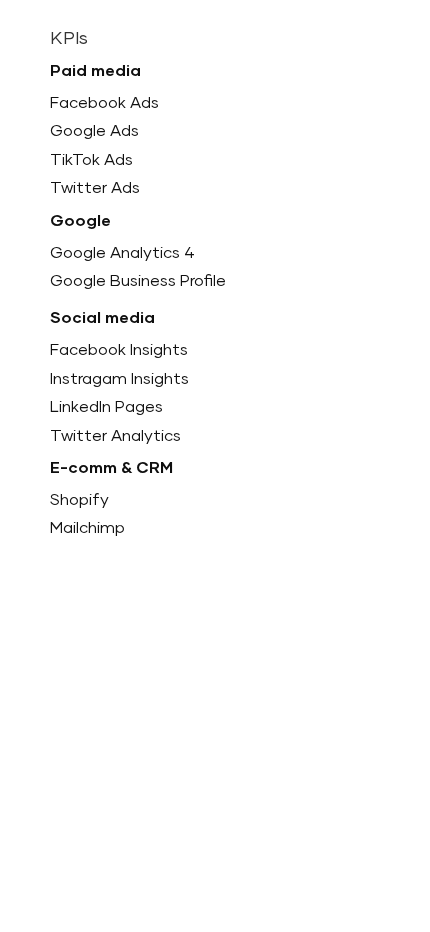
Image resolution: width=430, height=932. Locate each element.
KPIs (69, 39)
